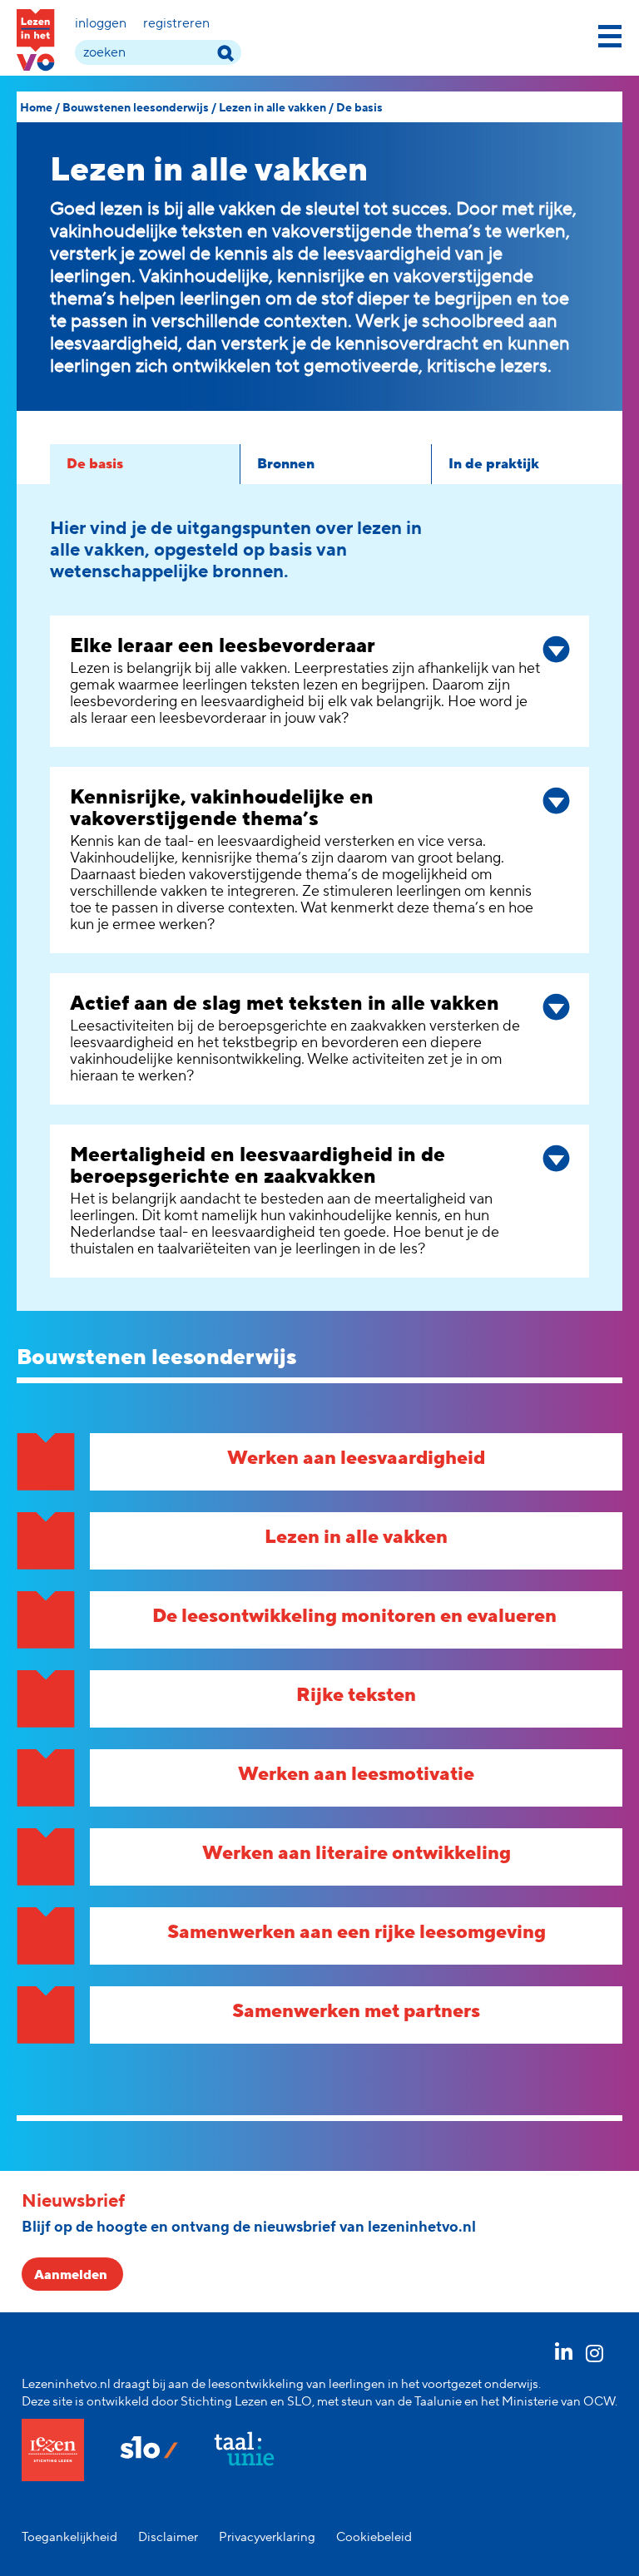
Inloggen (101, 23)
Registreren (176, 23)
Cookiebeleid (374, 2537)
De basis (359, 108)
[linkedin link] (564, 2356)
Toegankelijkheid (69, 2537)
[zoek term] (225, 53)
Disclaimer (168, 2537)
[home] (36, 40)
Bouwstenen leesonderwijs (136, 108)
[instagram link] (595, 2356)
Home (36, 108)
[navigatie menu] (610, 33)
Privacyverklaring (267, 2537)
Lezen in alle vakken (272, 108)
